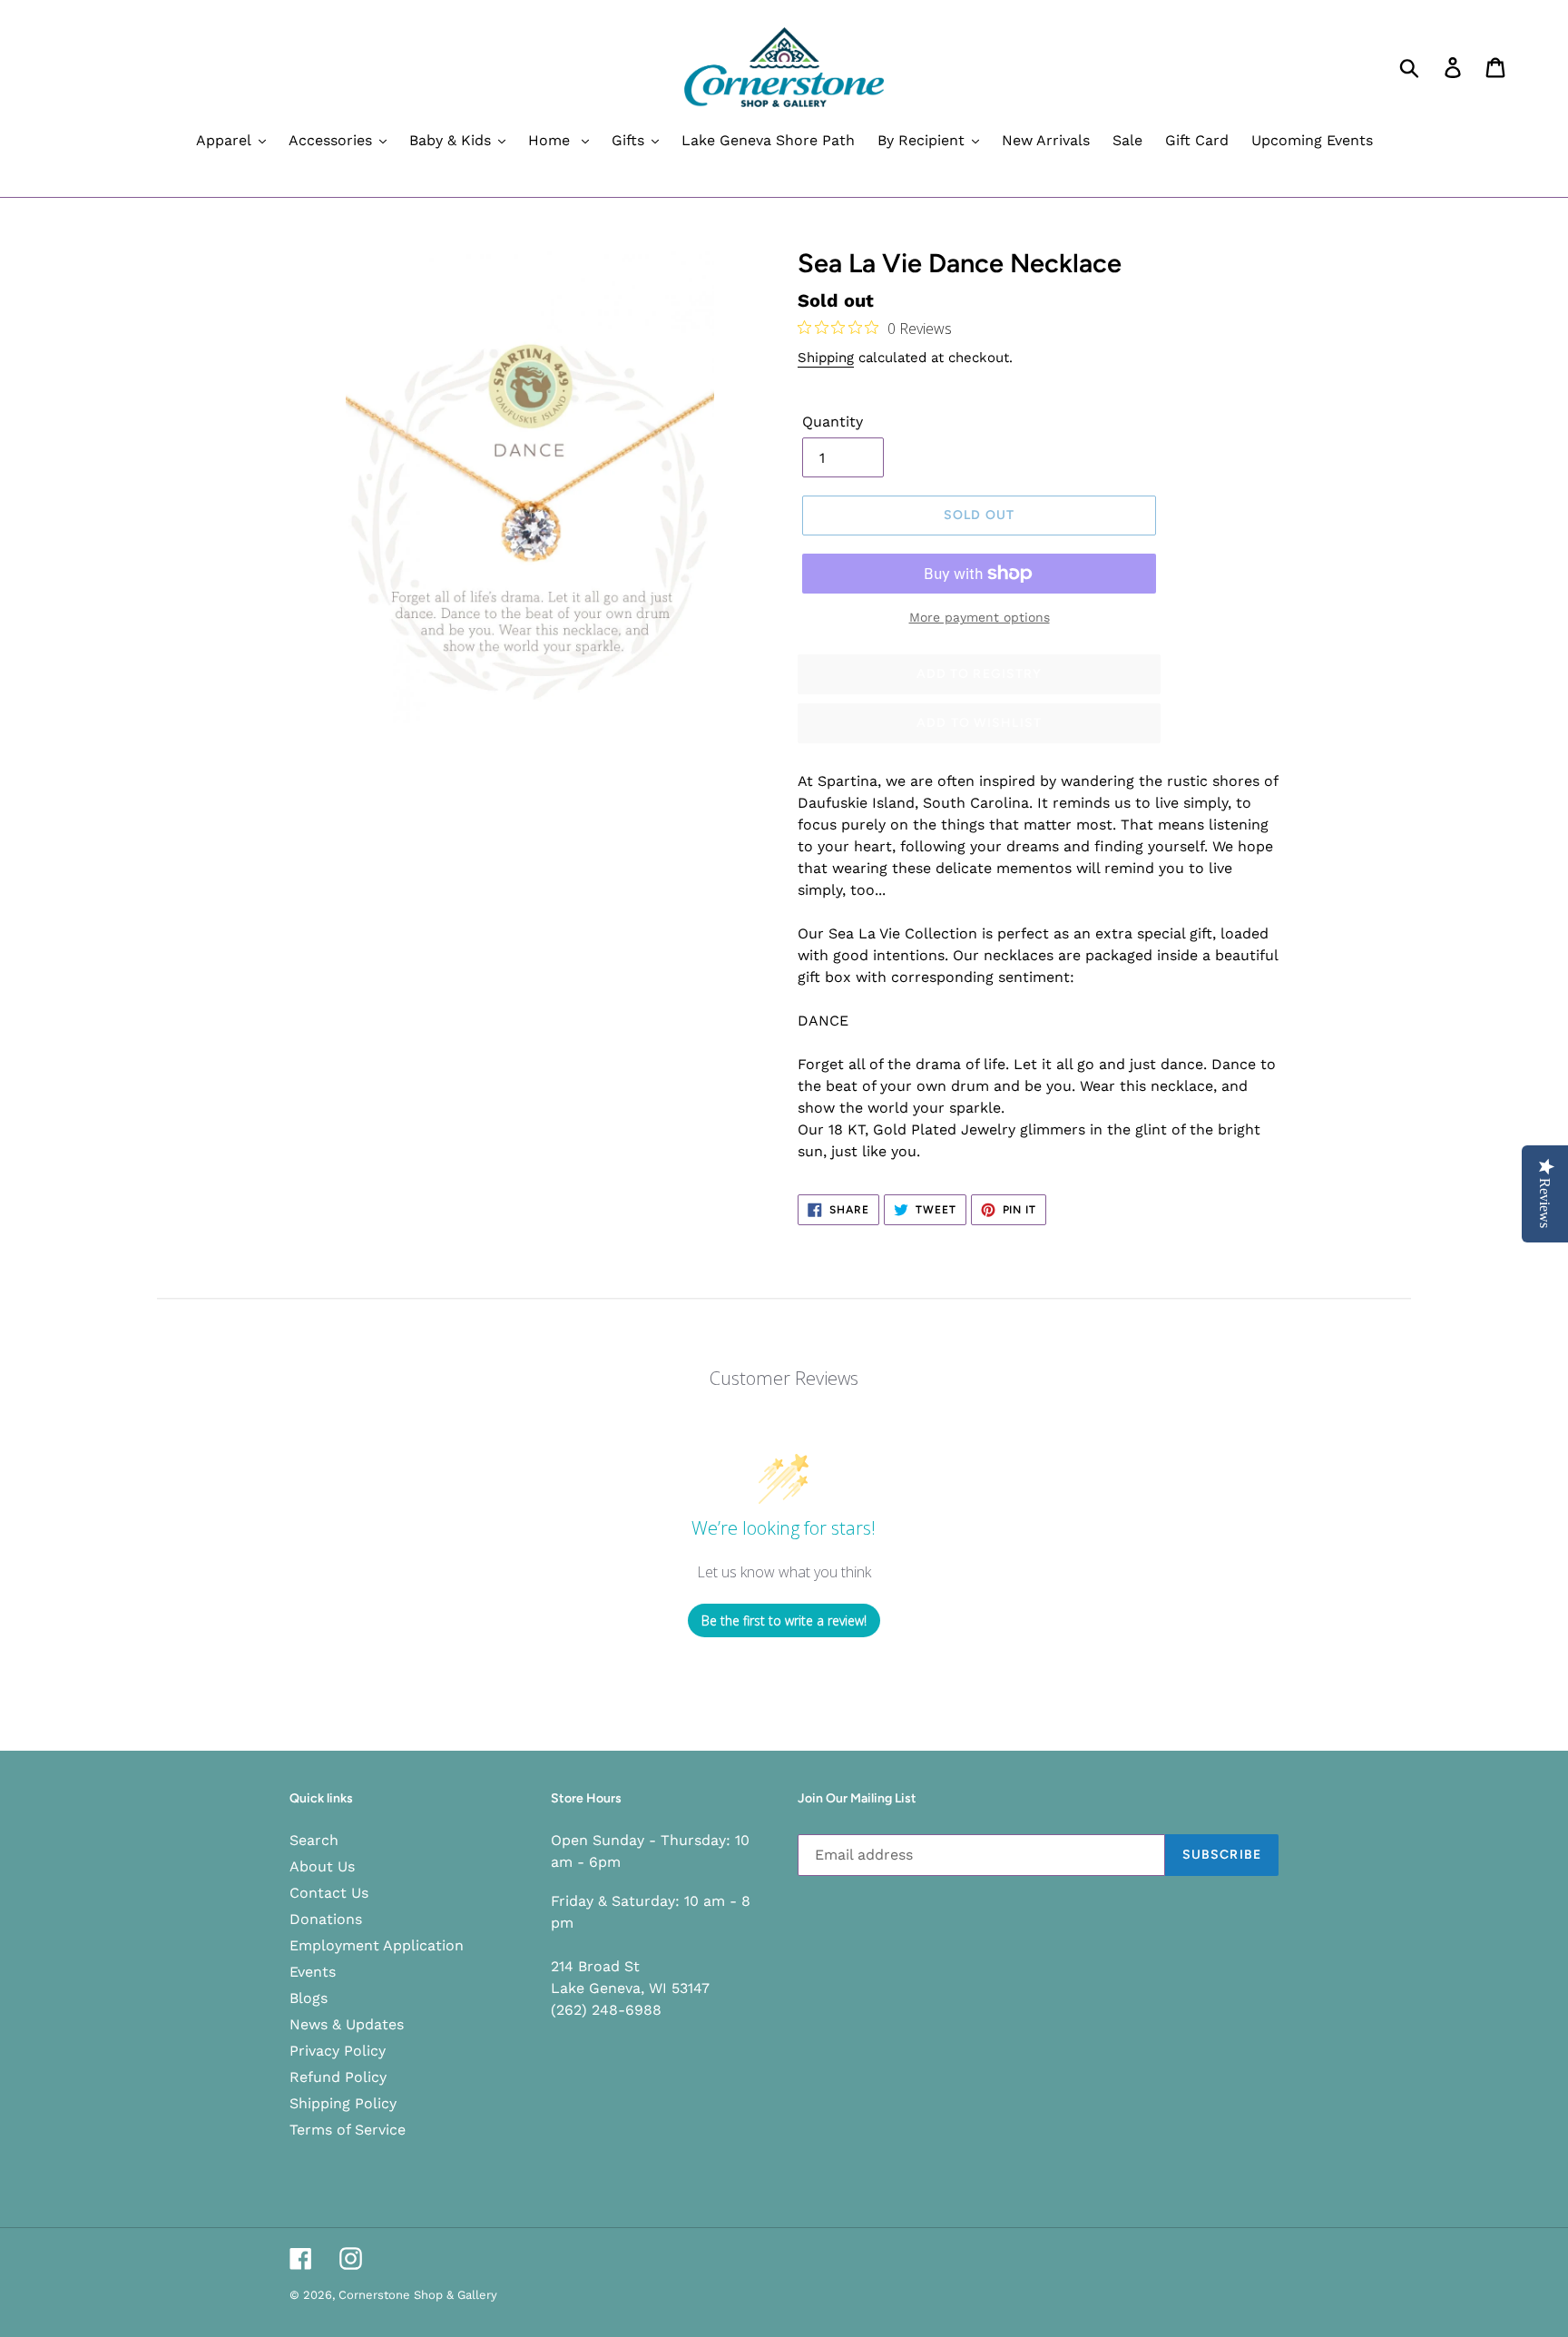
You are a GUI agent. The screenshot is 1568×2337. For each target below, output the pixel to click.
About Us (322, 1866)
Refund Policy (338, 2077)
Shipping (826, 358)
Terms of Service (348, 2130)
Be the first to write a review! (784, 1620)
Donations (326, 1919)
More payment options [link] (980, 617)
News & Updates (347, 2024)
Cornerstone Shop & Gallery (418, 2295)
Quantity (833, 422)
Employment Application (377, 1945)
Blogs (309, 1998)
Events (313, 1972)
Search (314, 1840)
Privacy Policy (338, 2051)
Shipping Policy (343, 2103)
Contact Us (329, 1893)
